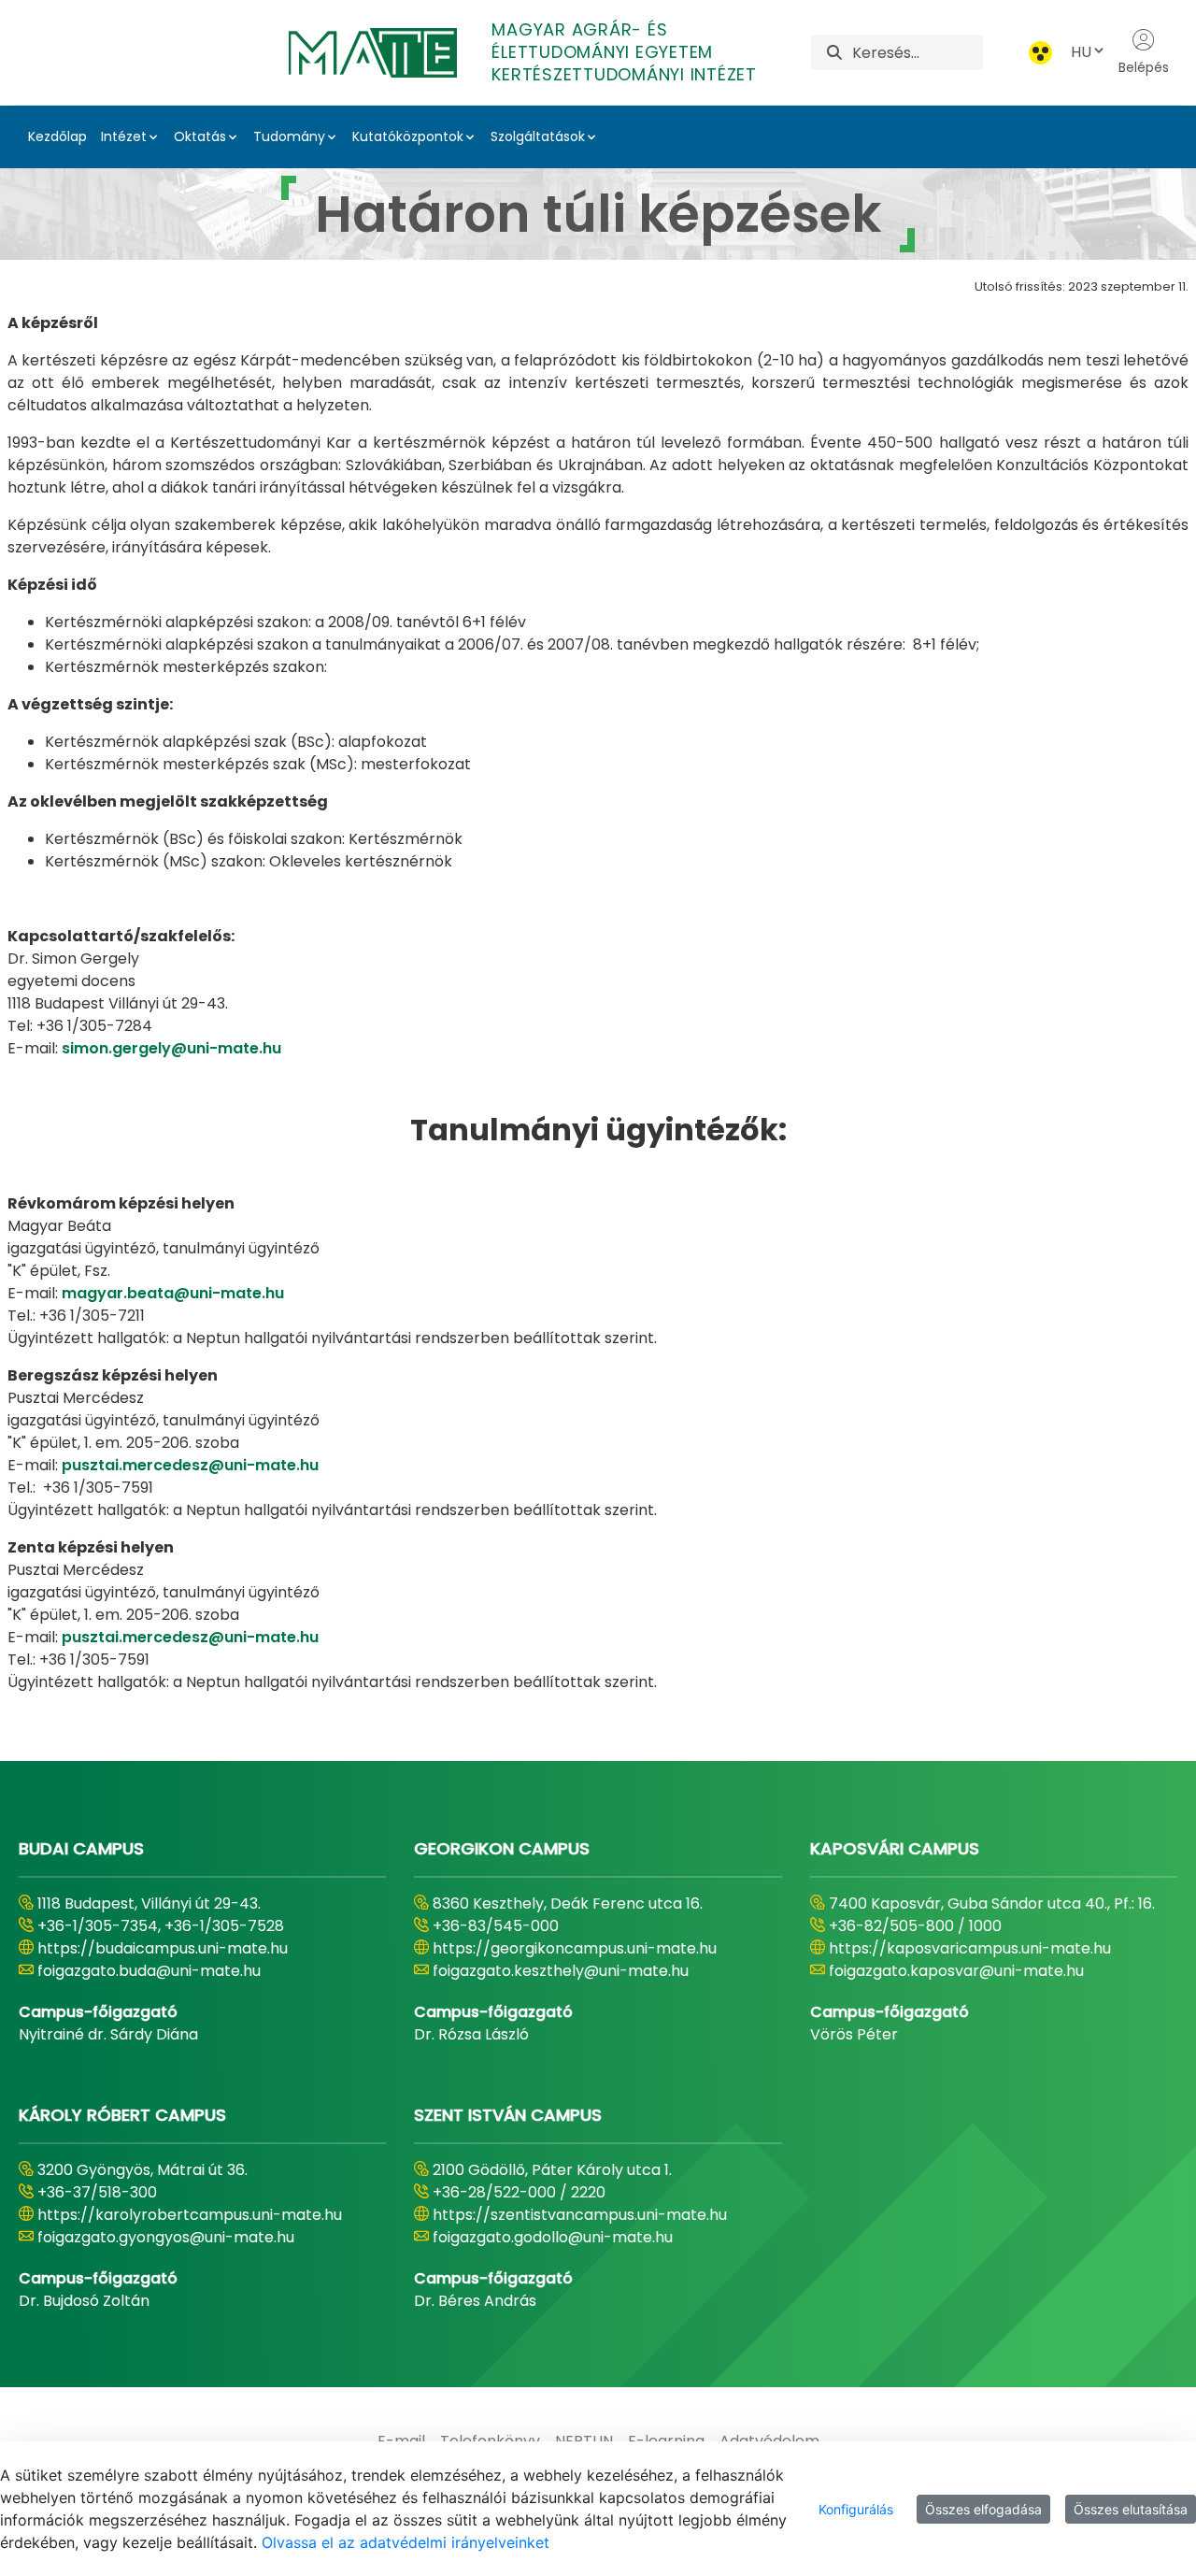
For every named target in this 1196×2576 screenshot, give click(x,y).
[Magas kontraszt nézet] (1040, 53)
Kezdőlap (57, 136)
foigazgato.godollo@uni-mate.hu (553, 2237)
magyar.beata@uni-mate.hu (173, 1293)
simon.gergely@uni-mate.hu (171, 1048)
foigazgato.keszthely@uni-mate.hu (561, 1971)
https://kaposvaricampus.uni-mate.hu (970, 1948)
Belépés (1144, 67)
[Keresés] (834, 53)
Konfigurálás (856, 2509)
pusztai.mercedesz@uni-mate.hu (190, 1465)
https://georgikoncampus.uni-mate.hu (575, 1948)
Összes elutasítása (1131, 2509)
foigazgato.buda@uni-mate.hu (149, 1971)
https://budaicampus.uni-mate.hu (163, 1948)
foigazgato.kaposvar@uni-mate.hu (956, 1971)
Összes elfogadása (983, 2509)
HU (1081, 52)
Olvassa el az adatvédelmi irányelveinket (406, 2542)
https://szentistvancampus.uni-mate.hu (580, 2215)
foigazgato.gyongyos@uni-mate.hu (166, 2237)
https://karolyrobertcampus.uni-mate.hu (190, 2215)
